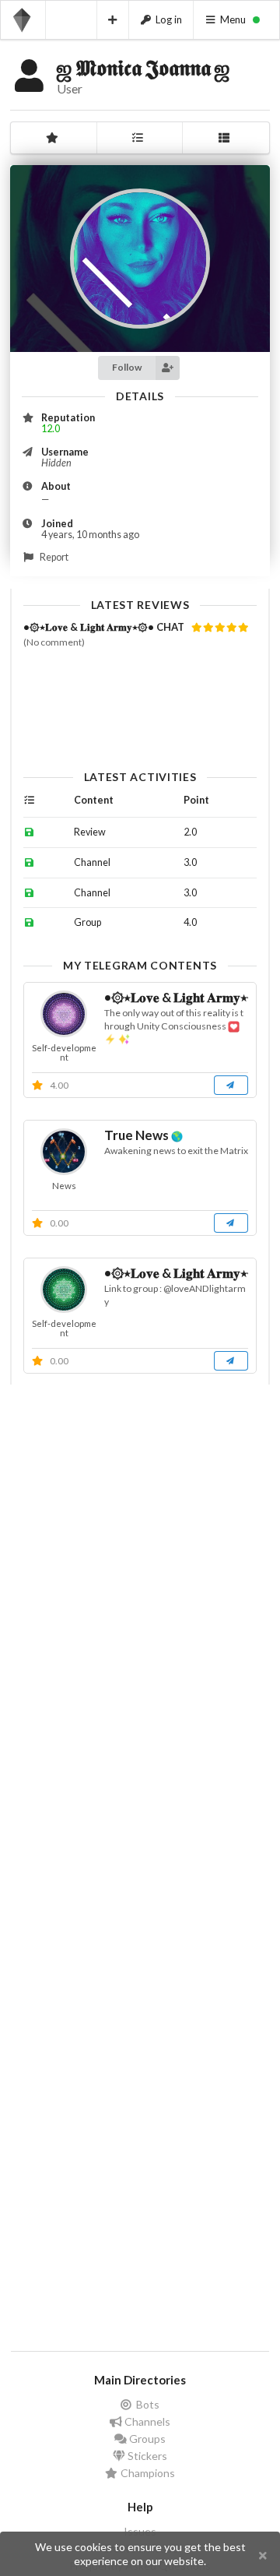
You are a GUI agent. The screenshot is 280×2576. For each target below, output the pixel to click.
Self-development (64, 1052)
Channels (146, 2421)
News (64, 1186)
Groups (146, 2439)
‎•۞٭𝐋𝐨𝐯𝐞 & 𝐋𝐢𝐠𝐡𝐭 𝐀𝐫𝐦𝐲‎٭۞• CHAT (105, 627)
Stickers (146, 2456)
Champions (147, 2473)
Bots (147, 2405)
